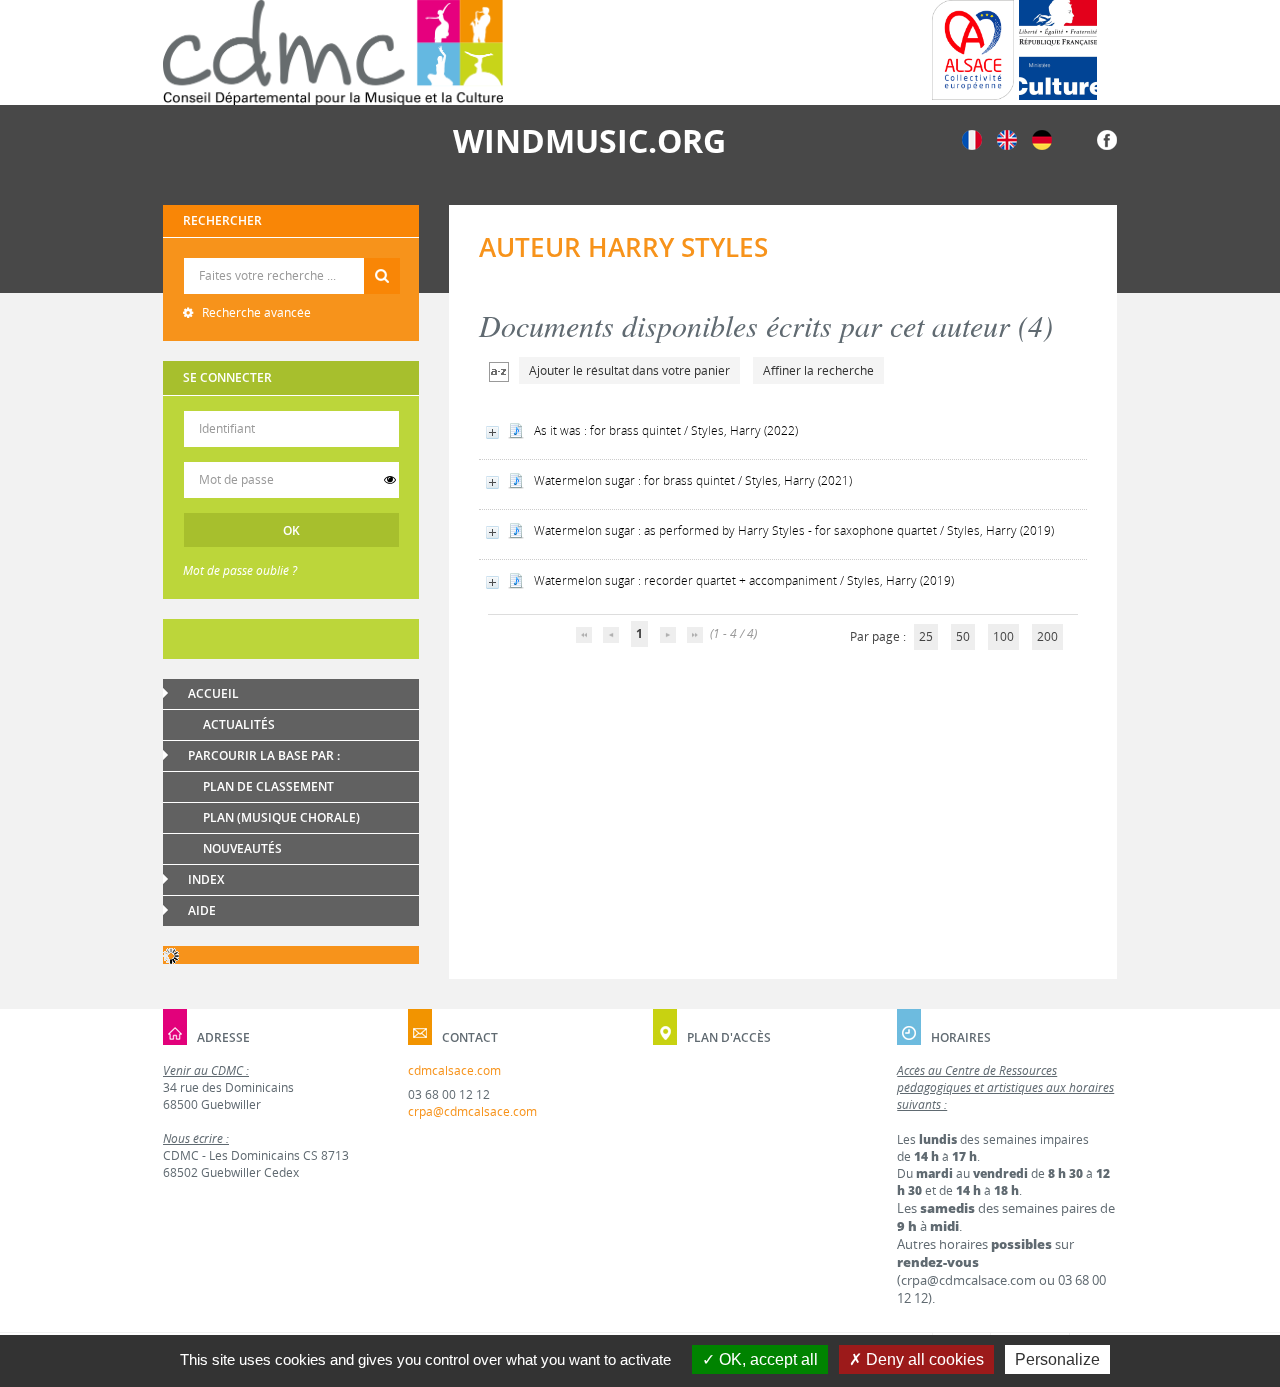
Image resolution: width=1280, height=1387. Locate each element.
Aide (202, 910)
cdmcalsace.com (454, 1070)
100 (1003, 636)
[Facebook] (1107, 138)
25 (926, 636)
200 (1047, 636)
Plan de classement (268, 786)
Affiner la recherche (818, 370)
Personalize (1057, 1359)
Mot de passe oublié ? (240, 570)
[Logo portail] (333, 52)
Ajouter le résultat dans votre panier (629, 370)
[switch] (390, 480)
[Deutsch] (1042, 138)
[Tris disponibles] (499, 370)
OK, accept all (766, 1359)
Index (206, 879)
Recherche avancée (255, 312)
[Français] (972, 138)
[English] (1007, 138)
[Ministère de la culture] (1058, 50)
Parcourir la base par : (264, 755)
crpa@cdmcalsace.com (472, 1111)
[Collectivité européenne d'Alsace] (973, 50)
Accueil (213, 693)
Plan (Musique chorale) (281, 817)
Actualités (239, 724)
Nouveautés (242, 848)
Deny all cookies (923, 1359)
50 (963, 636)
